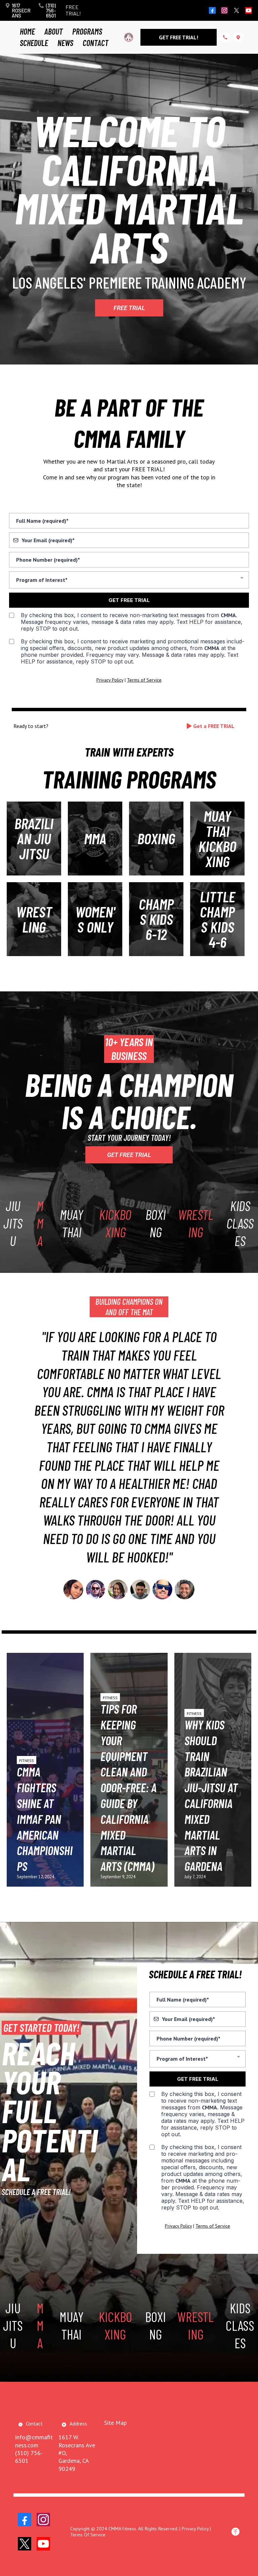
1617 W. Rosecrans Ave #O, (77, 2445)
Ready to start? (31, 726)
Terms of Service (144, 680)
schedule (34, 43)
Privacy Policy (110, 680)
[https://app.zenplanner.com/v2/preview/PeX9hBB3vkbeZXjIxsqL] (129, 37)
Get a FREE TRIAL (214, 726)
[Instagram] (224, 10)
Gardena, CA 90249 (74, 2464)
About (54, 31)
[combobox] (129, 580)
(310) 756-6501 (51, 10)
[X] (236, 10)
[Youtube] (249, 10)
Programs (87, 31)
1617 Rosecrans (21, 10)
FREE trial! (73, 10)
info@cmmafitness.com (34, 2441)
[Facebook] (212, 10)
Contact (96, 43)
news (65, 43)
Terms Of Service (88, 2535)
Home (27, 31)
